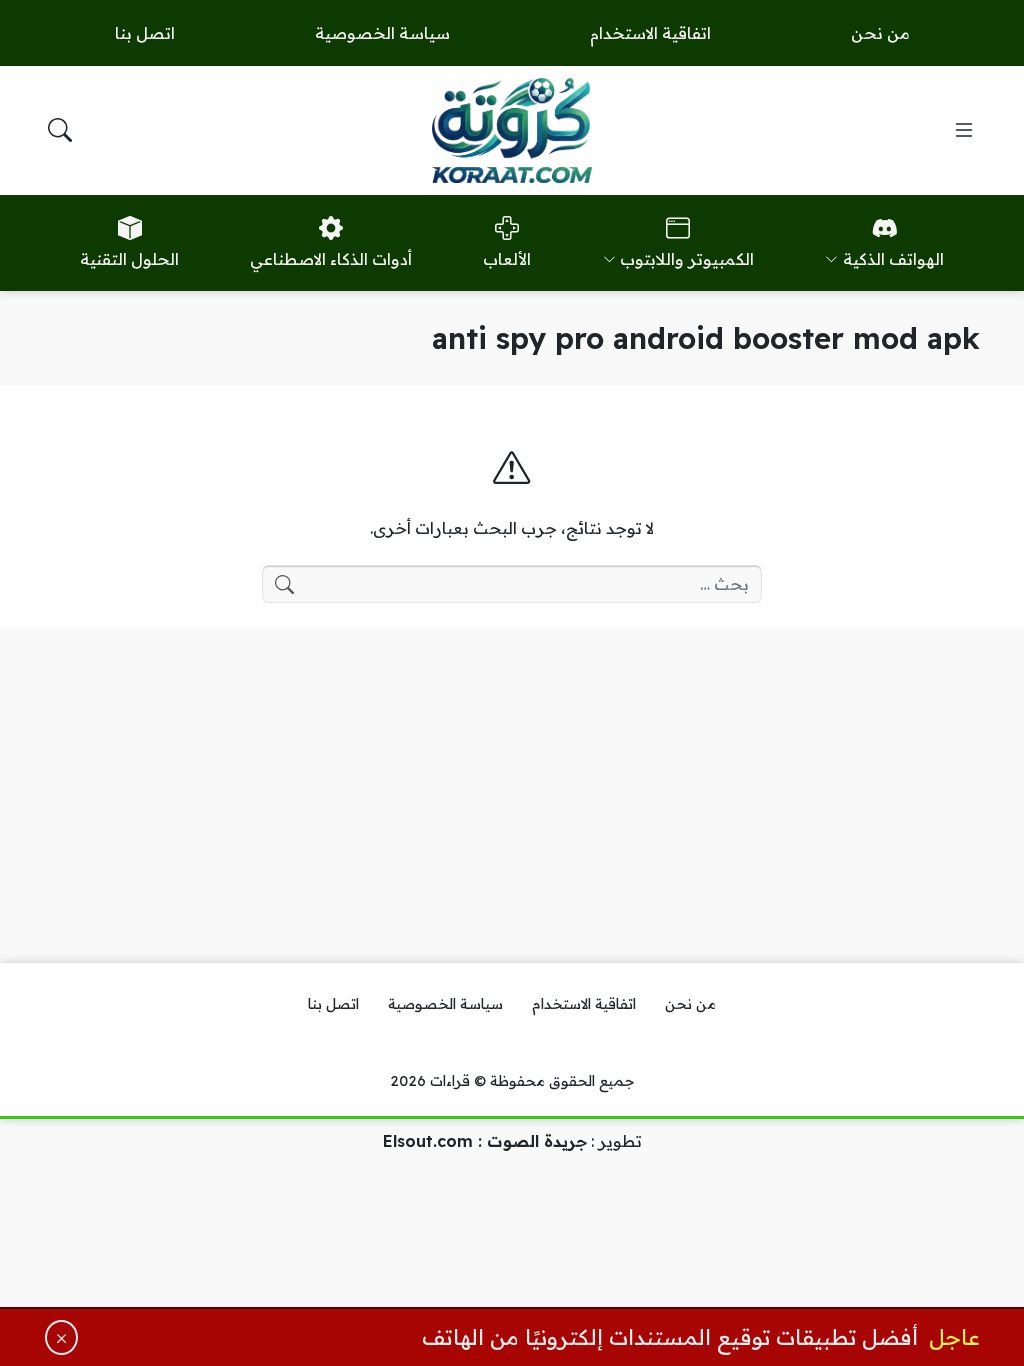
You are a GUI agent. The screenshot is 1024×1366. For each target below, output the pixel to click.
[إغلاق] (62, 1337)
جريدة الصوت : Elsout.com (485, 1141)
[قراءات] (512, 130)
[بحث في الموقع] (60, 130)
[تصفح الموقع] (964, 130)
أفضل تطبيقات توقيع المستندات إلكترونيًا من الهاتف (670, 1337)
